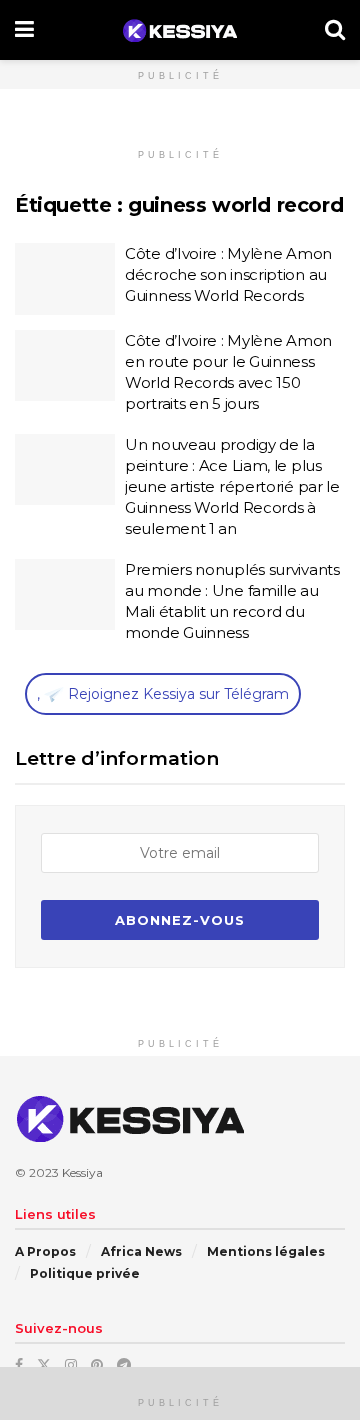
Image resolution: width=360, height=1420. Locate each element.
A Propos (45, 1251)
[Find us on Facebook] (19, 1365)
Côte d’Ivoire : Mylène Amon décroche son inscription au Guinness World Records (228, 274)
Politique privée (85, 1273)
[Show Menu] (24, 30)
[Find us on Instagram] (71, 1365)
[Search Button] (335, 30)
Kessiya (82, 1172)
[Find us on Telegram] (124, 1365)
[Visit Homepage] (179, 30)
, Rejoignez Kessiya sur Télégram (163, 694)
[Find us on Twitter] (44, 1365)
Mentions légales (266, 1251)
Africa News (141, 1251)
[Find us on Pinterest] (97, 1365)
